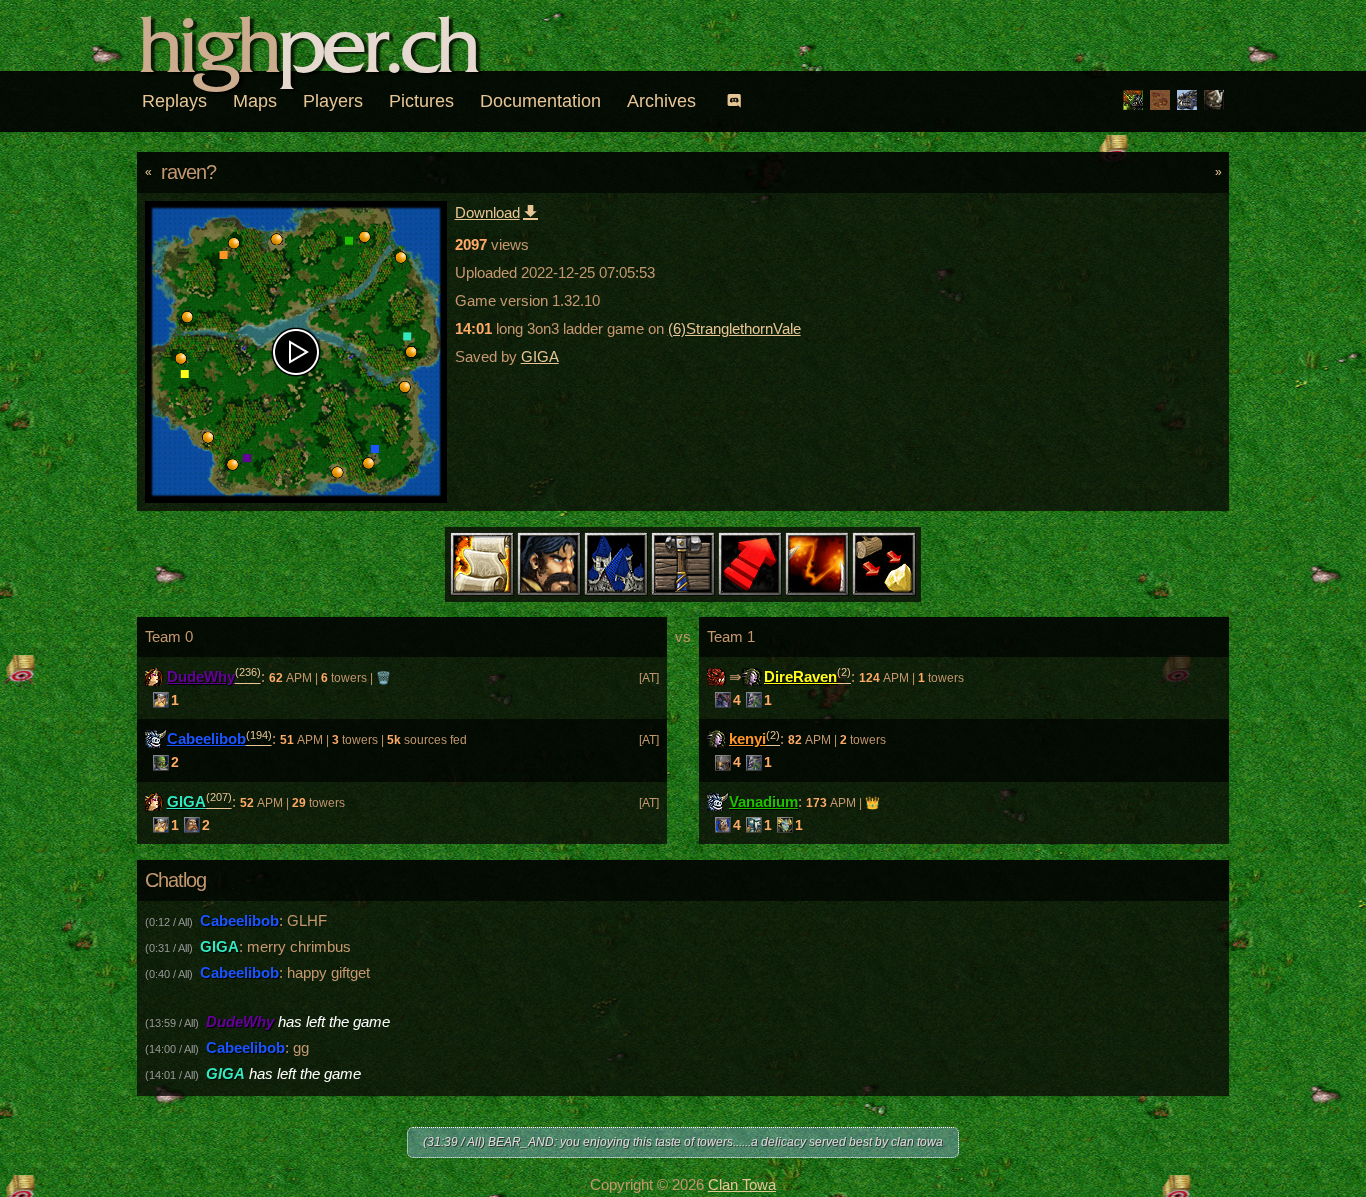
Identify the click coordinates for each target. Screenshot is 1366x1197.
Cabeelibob (206, 738)
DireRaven (800, 676)
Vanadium (763, 801)
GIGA (540, 356)
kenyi (747, 738)
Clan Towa (742, 1184)
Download (487, 212)
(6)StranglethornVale (734, 328)
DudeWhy (201, 676)
